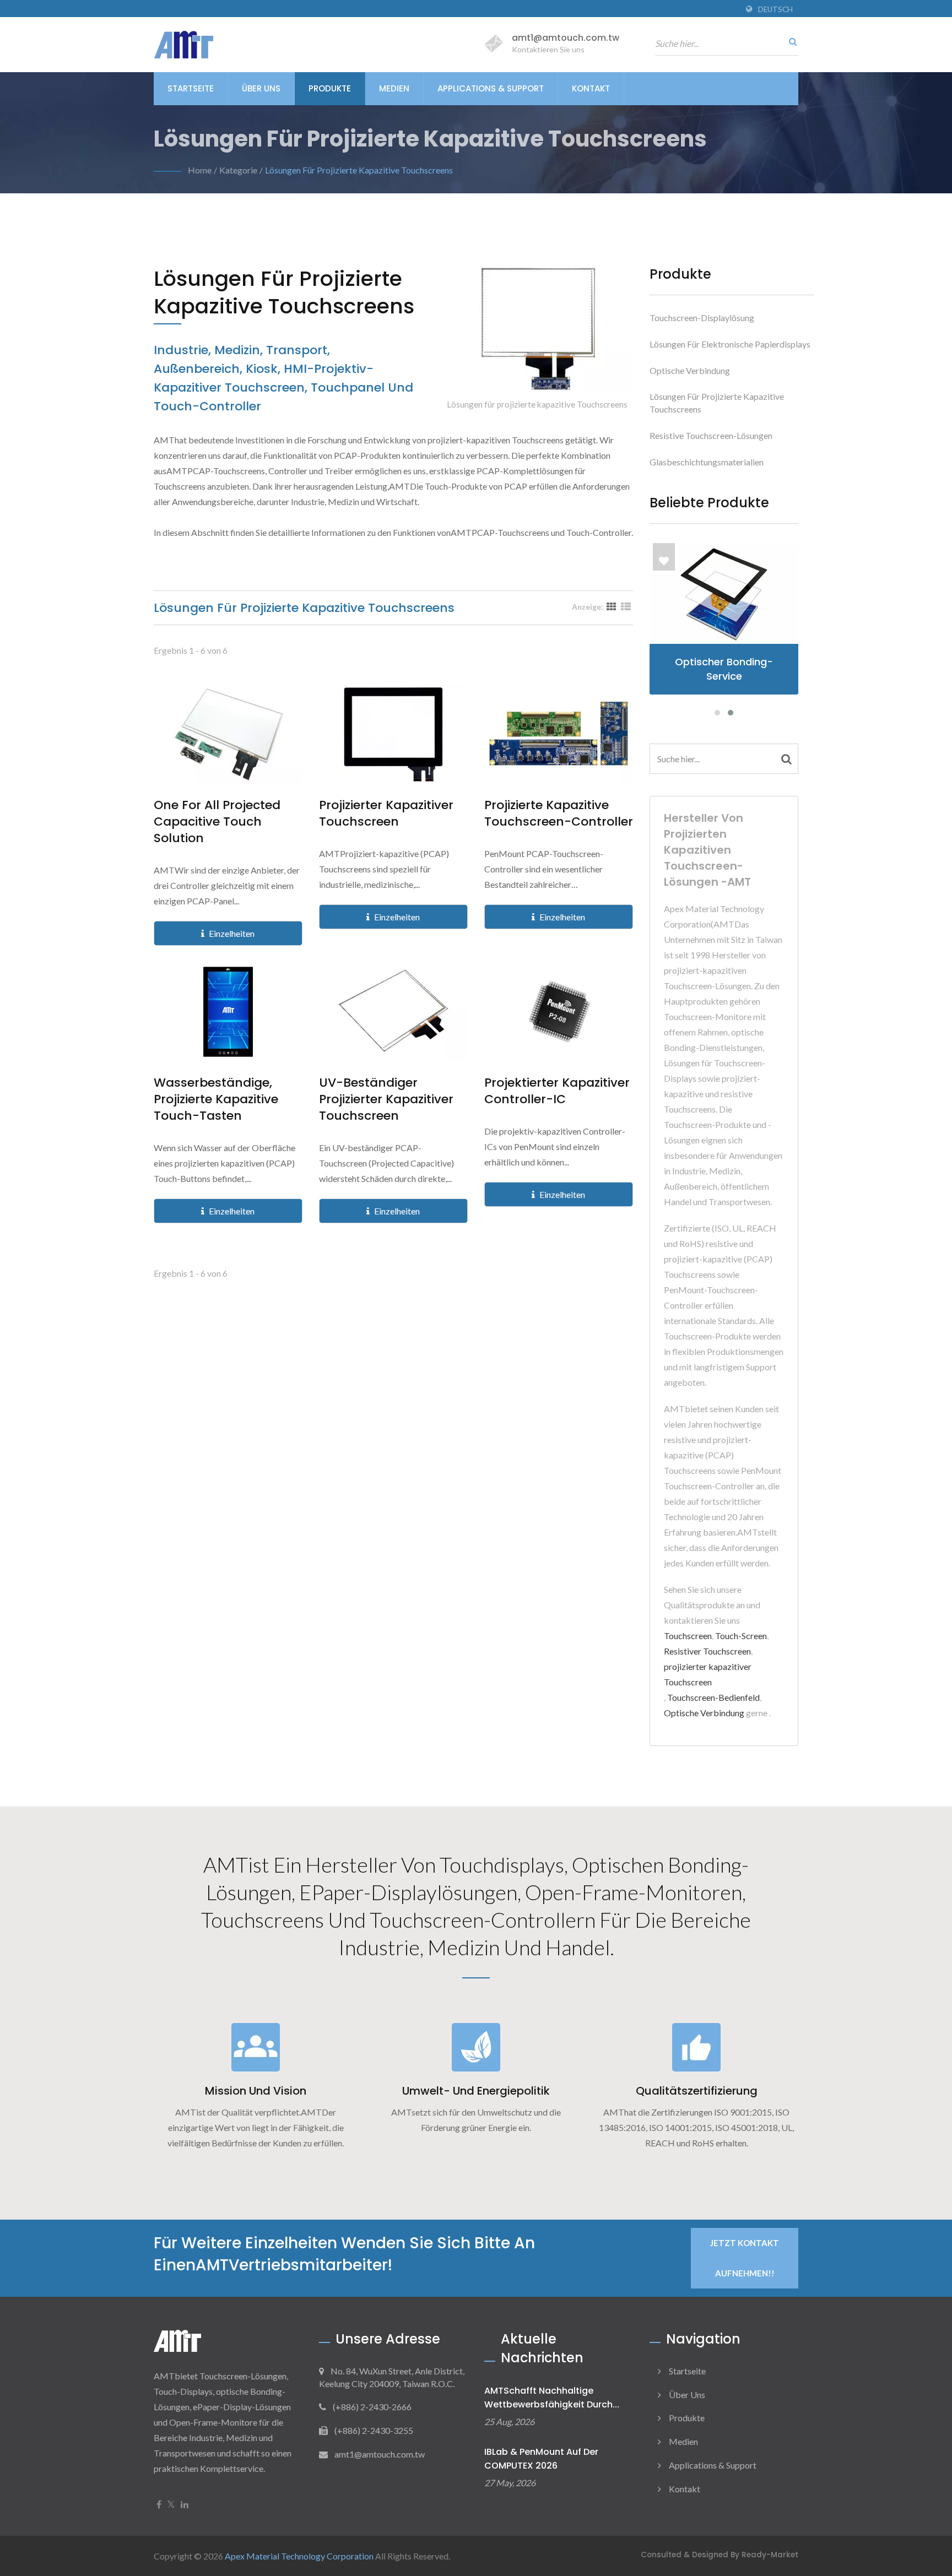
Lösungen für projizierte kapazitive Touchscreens (359, 170)
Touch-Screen (741, 1636)
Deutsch (775, 9)
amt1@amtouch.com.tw (566, 38)
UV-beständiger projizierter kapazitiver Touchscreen (386, 1099)
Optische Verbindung (690, 370)
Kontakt (591, 88)
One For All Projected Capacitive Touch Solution (217, 822)
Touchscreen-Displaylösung (702, 318)
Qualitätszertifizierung (697, 2091)
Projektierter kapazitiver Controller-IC (557, 1091)
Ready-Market (770, 2555)
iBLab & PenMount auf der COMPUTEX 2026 (541, 2459)
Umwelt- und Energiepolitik (476, 2091)
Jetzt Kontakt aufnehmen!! (745, 2258)
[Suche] (790, 41)
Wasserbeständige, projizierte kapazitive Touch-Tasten (216, 1099)
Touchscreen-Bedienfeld (713, 1697)
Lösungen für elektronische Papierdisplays (730, 344)
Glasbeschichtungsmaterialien (707, 462)
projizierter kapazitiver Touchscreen (386, 814)
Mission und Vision (256, 2091)
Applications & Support (491, 88)
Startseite (191, 88)
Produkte (330, 88)
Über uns (261, 88)
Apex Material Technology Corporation (299, 2556)
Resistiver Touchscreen (707, 1651)
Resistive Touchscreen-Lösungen (711, 435)
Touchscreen (688, 1636)
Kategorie (238, 170)
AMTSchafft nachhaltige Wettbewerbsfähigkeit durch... (552, 2398)
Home (200, 170)
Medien (394, 88)
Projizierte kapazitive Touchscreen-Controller (559, 814)
